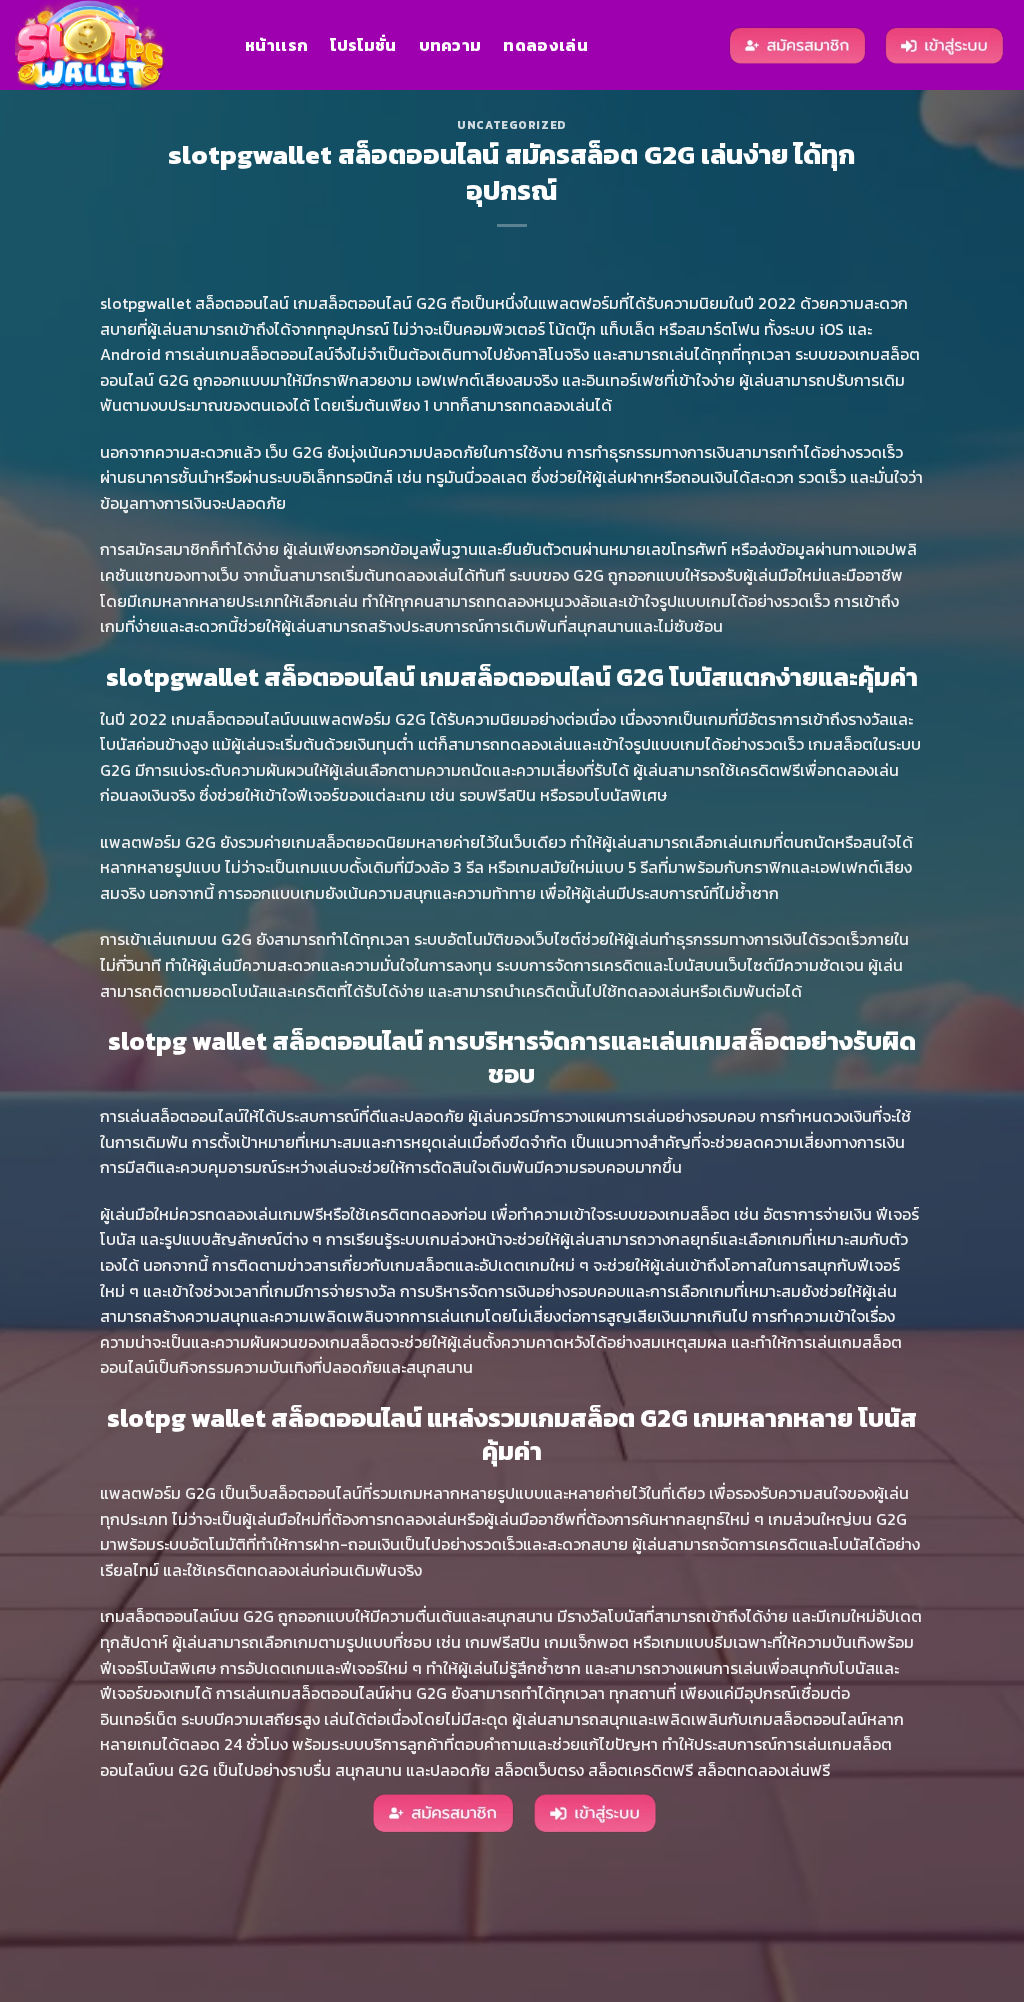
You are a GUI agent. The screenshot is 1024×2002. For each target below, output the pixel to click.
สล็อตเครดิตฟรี (640, 1770)
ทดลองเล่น (545, 45)
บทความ (450, 45)
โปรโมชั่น (363, 45)
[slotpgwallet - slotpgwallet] (115, 45)
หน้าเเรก (276, 45)
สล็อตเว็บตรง (539, 1770)
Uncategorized (511, 125)
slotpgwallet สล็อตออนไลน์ (196, 303)
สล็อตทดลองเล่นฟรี (763, 1770)
